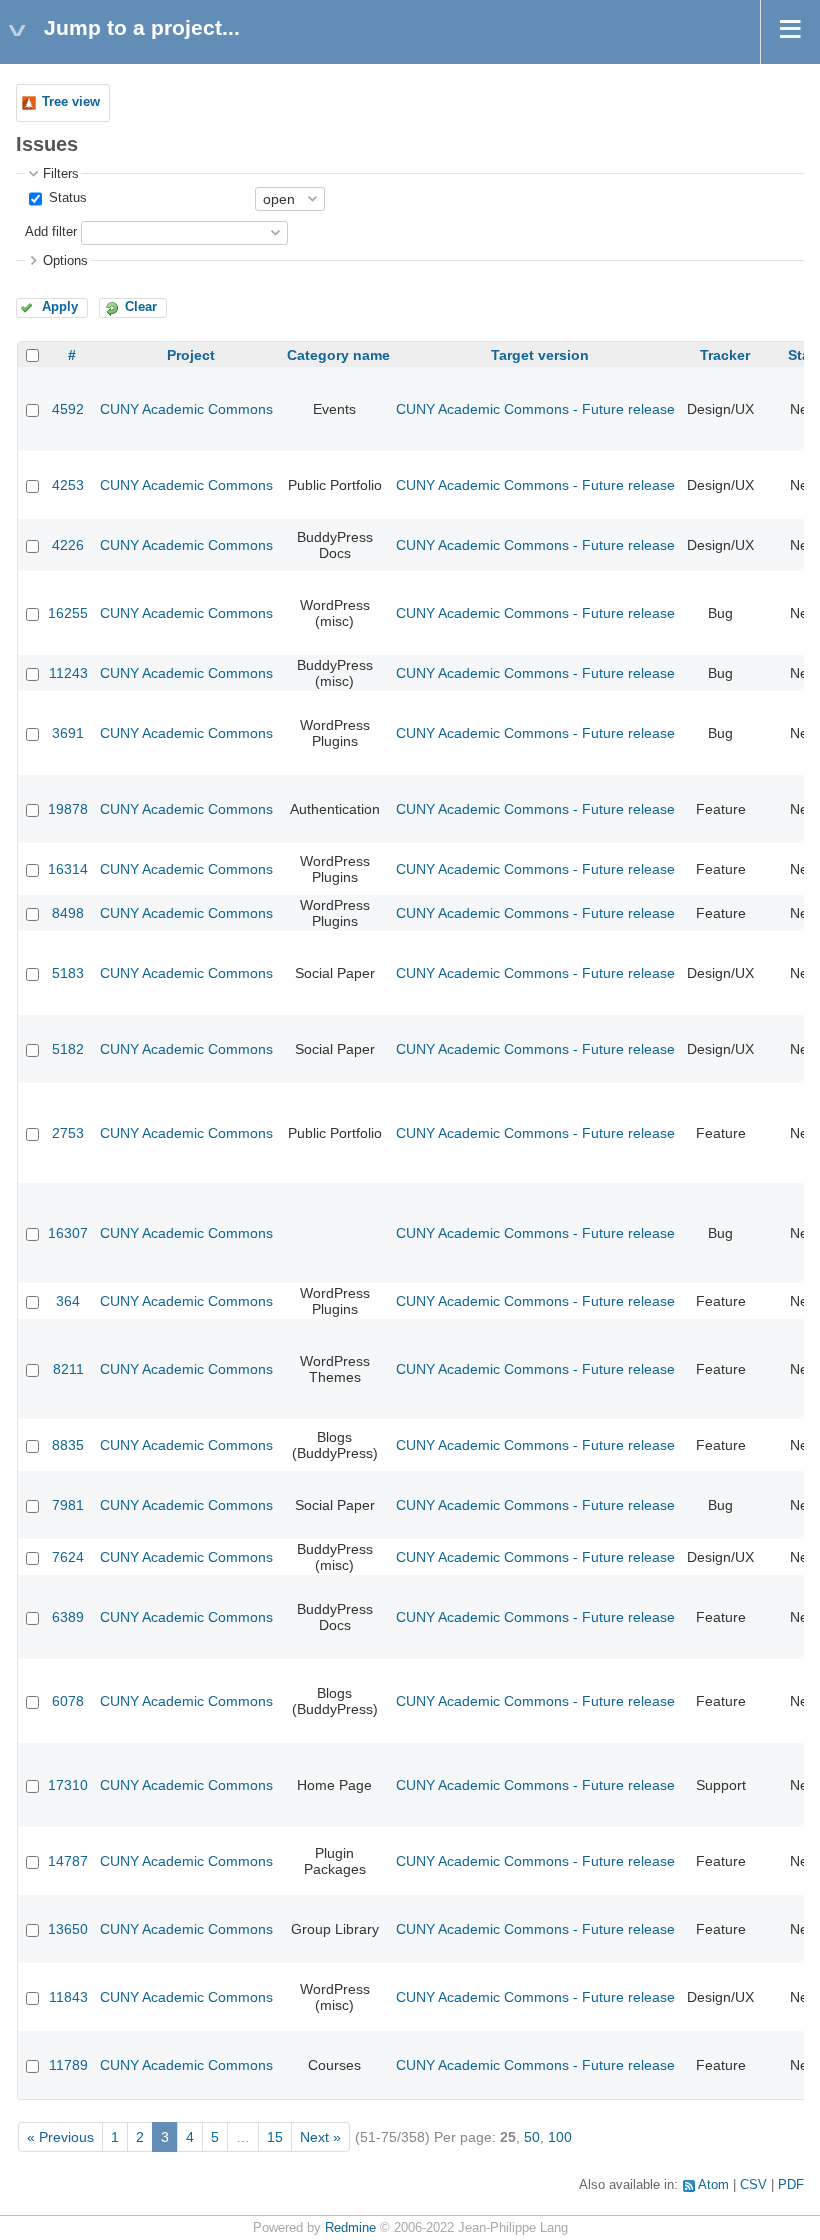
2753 (68, 1133)
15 (275, 2137)
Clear (141, 307)
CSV (753, 2185)
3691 (68, 733)
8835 (68, 1445)
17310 (68, 1785)
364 (68, 1301)
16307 (68, 1233)
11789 (68, 2065)
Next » (320, 2137)
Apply (60, 307)
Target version (540, 355)
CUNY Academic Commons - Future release (535, 409)
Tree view (71, 102)
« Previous (60, 2137)
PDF (791, 2185)
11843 (68, 1997)
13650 (68, 1929)
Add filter (51, 232)
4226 (68, 545)
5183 (68, 973)
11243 (68, 673)
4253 (68, 485)
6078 (68, 1701)
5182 (68, 1049)
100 (560, 2137)
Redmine (350, 2228)
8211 (68, 1369)
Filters (61, 174)
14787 (68, 1861)
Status (66, 198)
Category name (338, 355)
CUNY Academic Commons (186, 409)
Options (65, 261)
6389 (68, 1617)
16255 (68, 613)
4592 (68, 409)
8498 (68, 913)
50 (532, 2137)
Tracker (725, 355)
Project (191, 355)
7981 (68, 1505)
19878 (68, 809)
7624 (68, 1557)
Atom (713, 2185)
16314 (68, 869)
